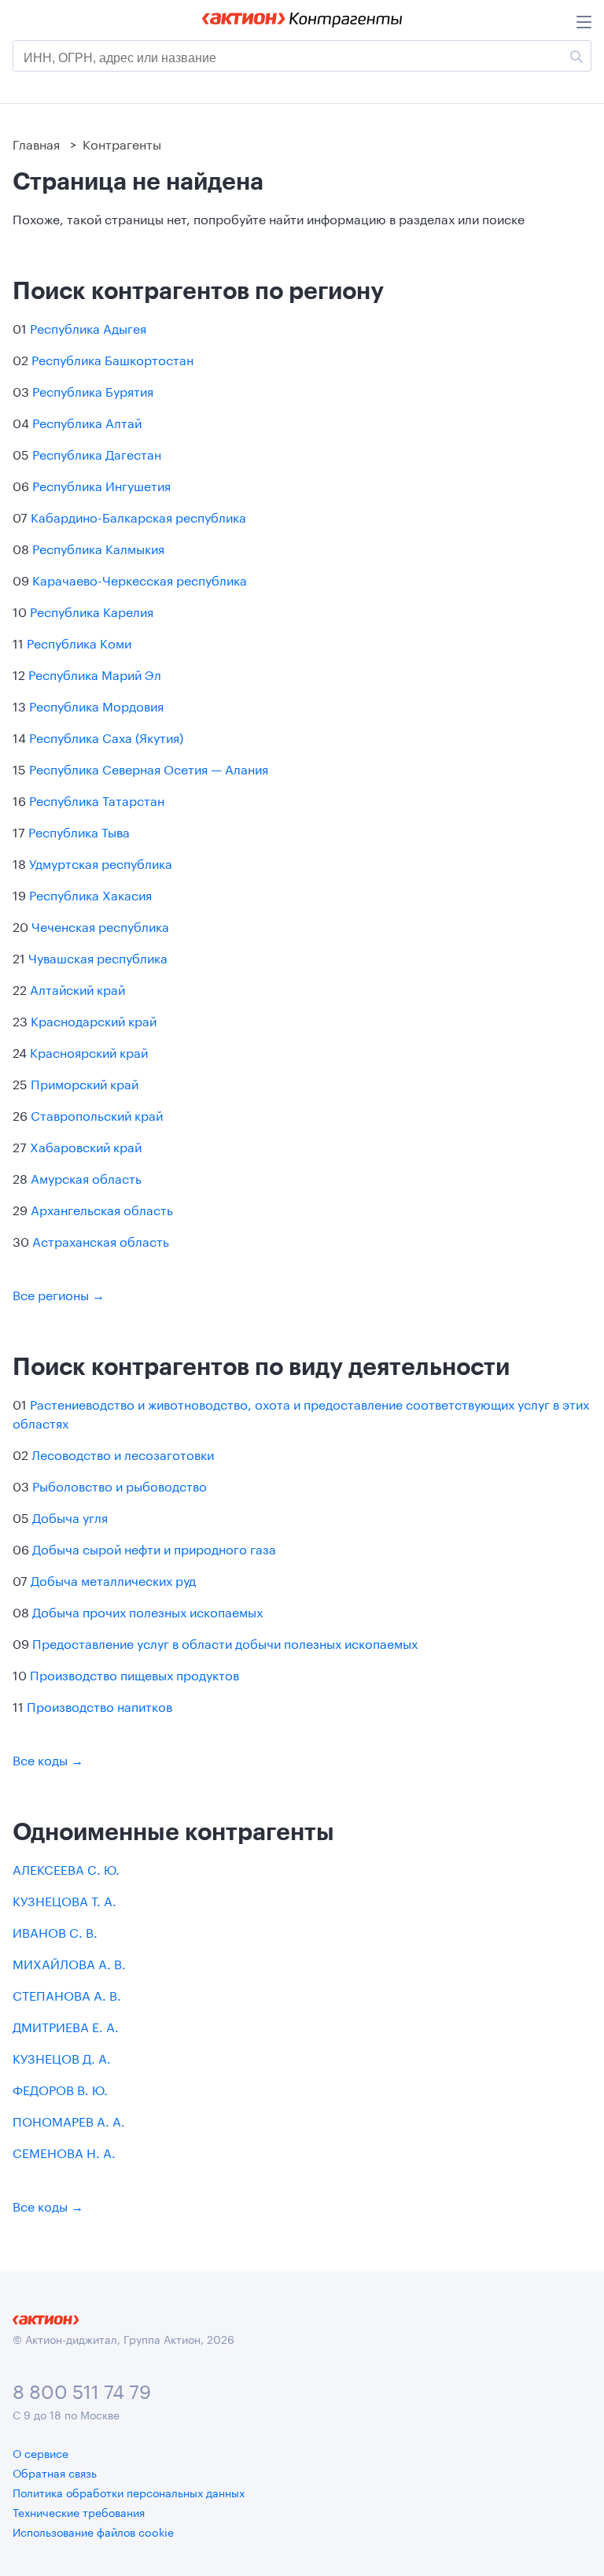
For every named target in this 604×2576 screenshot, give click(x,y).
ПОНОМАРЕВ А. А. (69, 2120)
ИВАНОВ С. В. (55, 1931)
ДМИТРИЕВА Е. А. (66, 2025)
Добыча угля (70, 1516)
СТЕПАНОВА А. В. (67, 1994)
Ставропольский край (97, 1114)
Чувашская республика (98, 957)
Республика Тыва (79, 831)
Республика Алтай (87, 421)
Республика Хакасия (90, 894)
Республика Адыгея (88, 327)
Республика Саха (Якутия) (106, 736)
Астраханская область (101, 1240)
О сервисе (41, 2452)
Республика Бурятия (93, 390)
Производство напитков (99, 1705)
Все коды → (48, 1759)
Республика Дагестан (97, 453)
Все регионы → (59, 1294)
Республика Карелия (92, 610)
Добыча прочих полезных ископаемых (147, 1611)
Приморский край (85, 1083)
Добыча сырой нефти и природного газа (154, 1548)
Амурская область (86, 1177)
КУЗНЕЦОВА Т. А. (64, 1900)
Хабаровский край (86, 1146)
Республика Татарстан (97, 799)
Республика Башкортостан (112, 358)
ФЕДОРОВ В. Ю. (60, 2088)
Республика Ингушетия (101, 484)
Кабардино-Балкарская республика (138, 516)
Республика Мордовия (96, 705)
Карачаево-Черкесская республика (140, 579)
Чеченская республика (100, 925)
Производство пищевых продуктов (134, 1674)
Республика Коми (79, 642)
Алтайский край (77, 988)
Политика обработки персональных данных (129, 2492)
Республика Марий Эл (95, 673)
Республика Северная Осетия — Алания (149, 768)
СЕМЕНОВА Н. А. (64, 2151)
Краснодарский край (94, 1020)
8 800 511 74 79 (82, 2389)
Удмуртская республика (101, 862)
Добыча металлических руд (113, 1579)
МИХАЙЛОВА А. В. (69, 1962)
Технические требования (79, 2511)
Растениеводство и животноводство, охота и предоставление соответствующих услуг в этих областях (301, 1412)
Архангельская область (102, 1209)
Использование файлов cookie (93, 2531)
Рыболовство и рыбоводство (120, 1485)
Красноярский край (89, 1051)
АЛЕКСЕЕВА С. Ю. (66, 1868)
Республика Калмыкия (98, 547)
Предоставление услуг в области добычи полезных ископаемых (225, 1642)
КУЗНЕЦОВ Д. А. (62, 2057)
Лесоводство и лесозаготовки (123, 1453)
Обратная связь (55, 2472)
